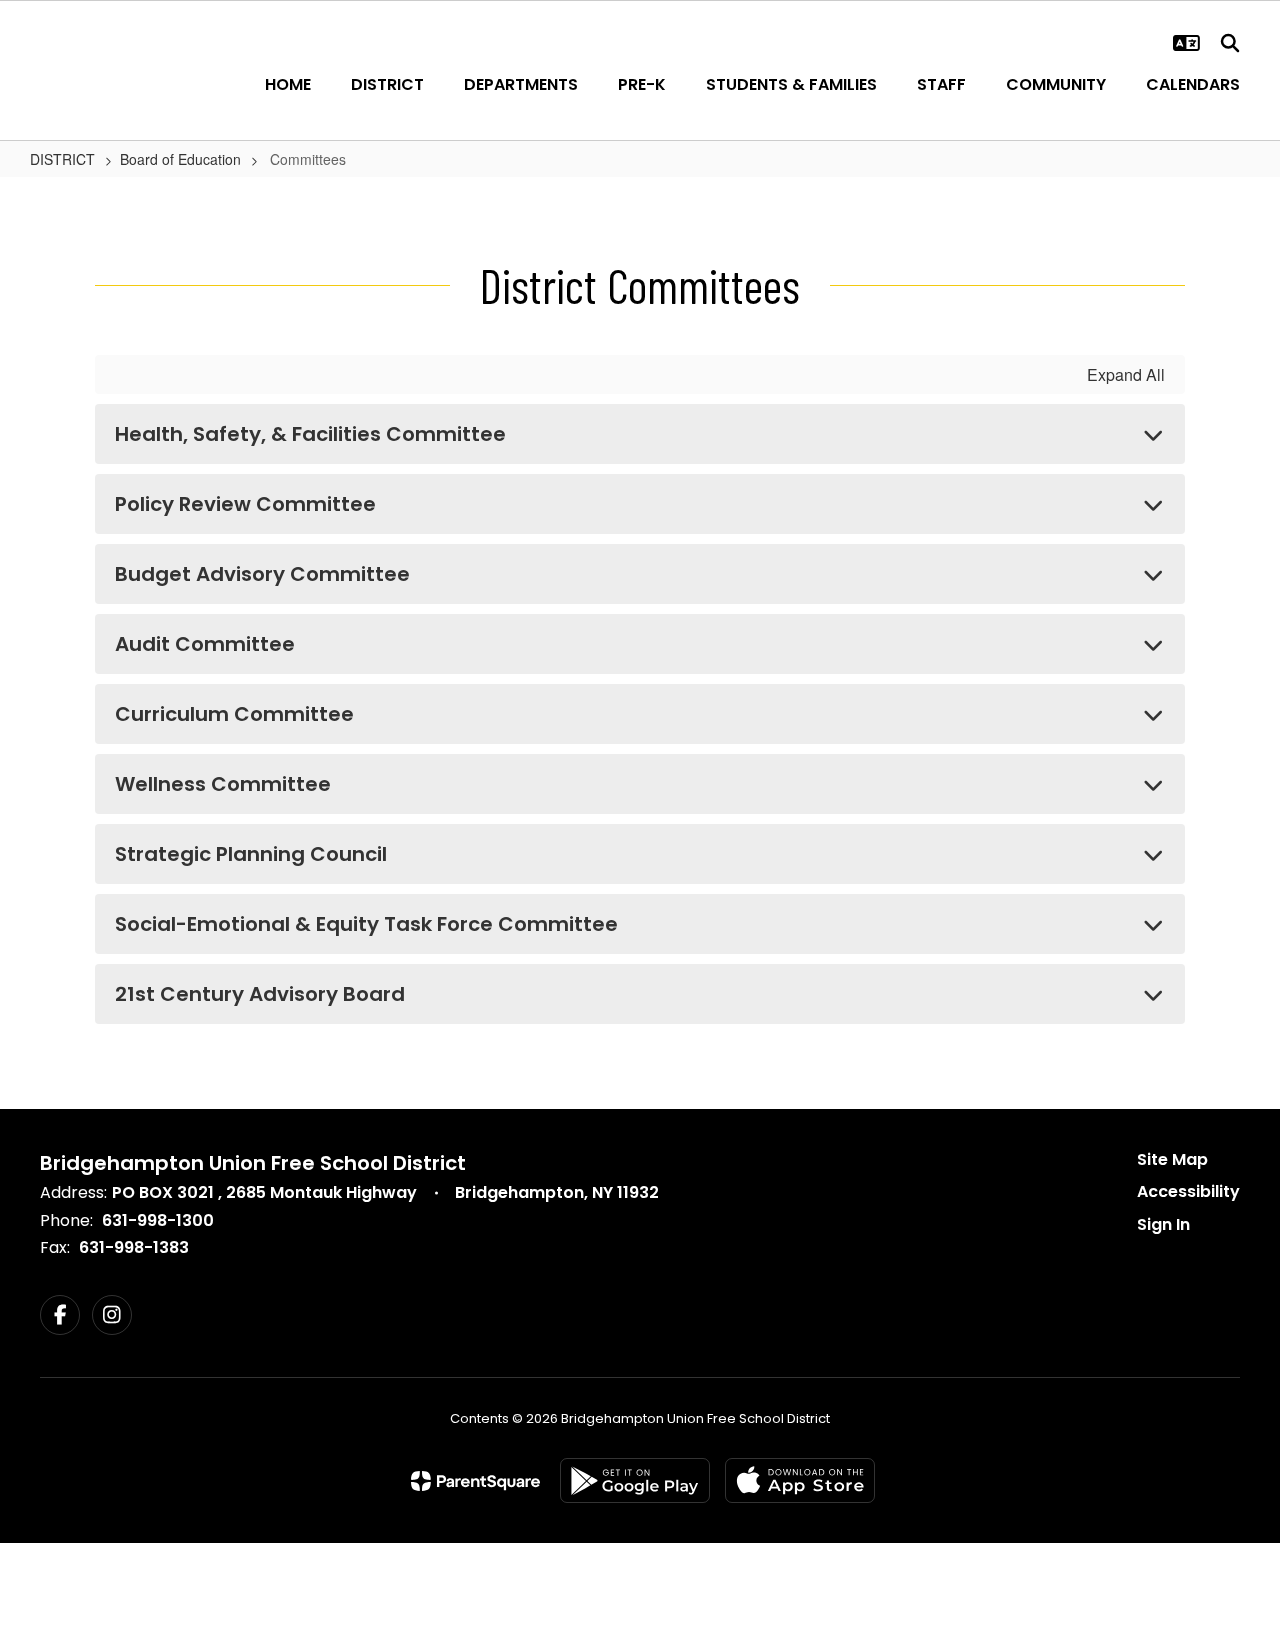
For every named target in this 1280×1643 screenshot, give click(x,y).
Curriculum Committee (234, 714)
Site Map (1172, 1159)
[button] (1186, 43)
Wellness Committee (223, 784)
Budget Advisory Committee (262, 574)
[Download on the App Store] (800, 1480)
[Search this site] (1230, 43)
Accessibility (1188, 1191)
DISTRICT (62, 159)
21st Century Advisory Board (260, 994)
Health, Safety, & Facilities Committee (310, 434)
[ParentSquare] (475, 1481)
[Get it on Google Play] (635, 1480)
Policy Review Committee (245, 504)
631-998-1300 (158, 1220)
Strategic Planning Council (251, 854)
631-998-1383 (134, 1247)
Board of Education (180, 159)
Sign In (1163, 1224)
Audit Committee (205, 644)
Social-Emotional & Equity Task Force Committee (366, 924)
